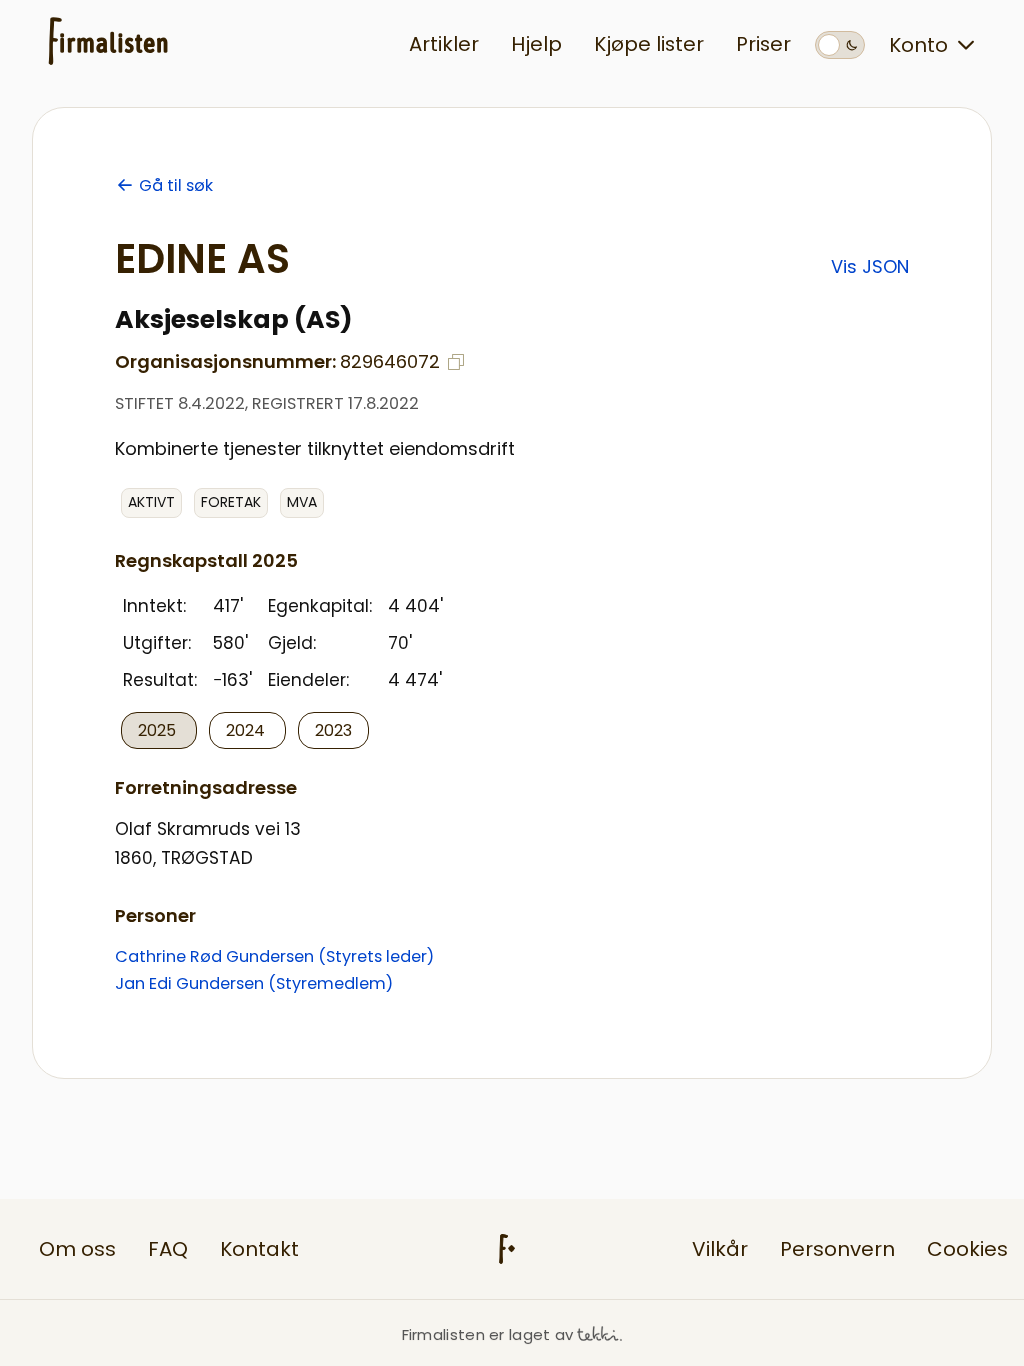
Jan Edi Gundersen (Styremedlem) (254, 983)
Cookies (967, 1249)
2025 (159, 730)
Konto (918, 45)
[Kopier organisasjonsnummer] (456, 362)
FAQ (168, 1249)
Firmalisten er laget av (488, 1334)
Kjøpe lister (649, 44)
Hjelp (536, 44)
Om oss (77, 1249)
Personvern (837, 1249)
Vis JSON (870, 266)
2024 (247, 730)
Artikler (444, 44)
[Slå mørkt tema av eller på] (840, 45)
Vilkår (720, 1249)
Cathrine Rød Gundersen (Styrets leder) (274, 956)
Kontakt (259, 1249)
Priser (763, 44)
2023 (333, 730)
